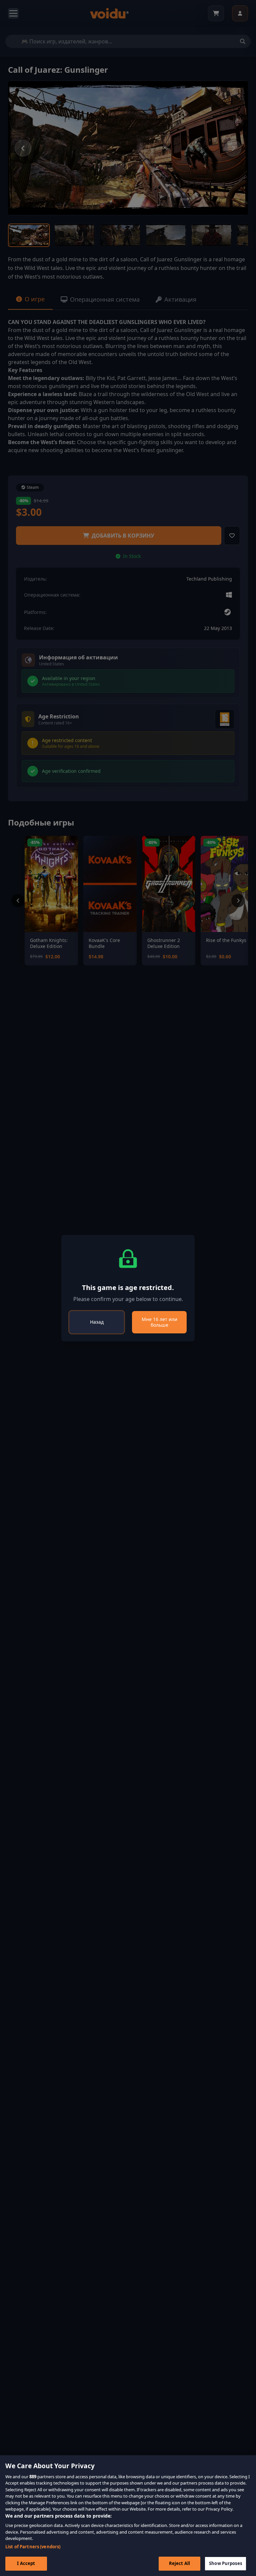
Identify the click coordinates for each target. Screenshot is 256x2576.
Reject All (179, 2563)
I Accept (26, 2563)
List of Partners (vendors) (33, 2547)
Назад (97, 1322)
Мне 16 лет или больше (159, 1322)
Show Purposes (225, 2563)
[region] (128, 2516)
